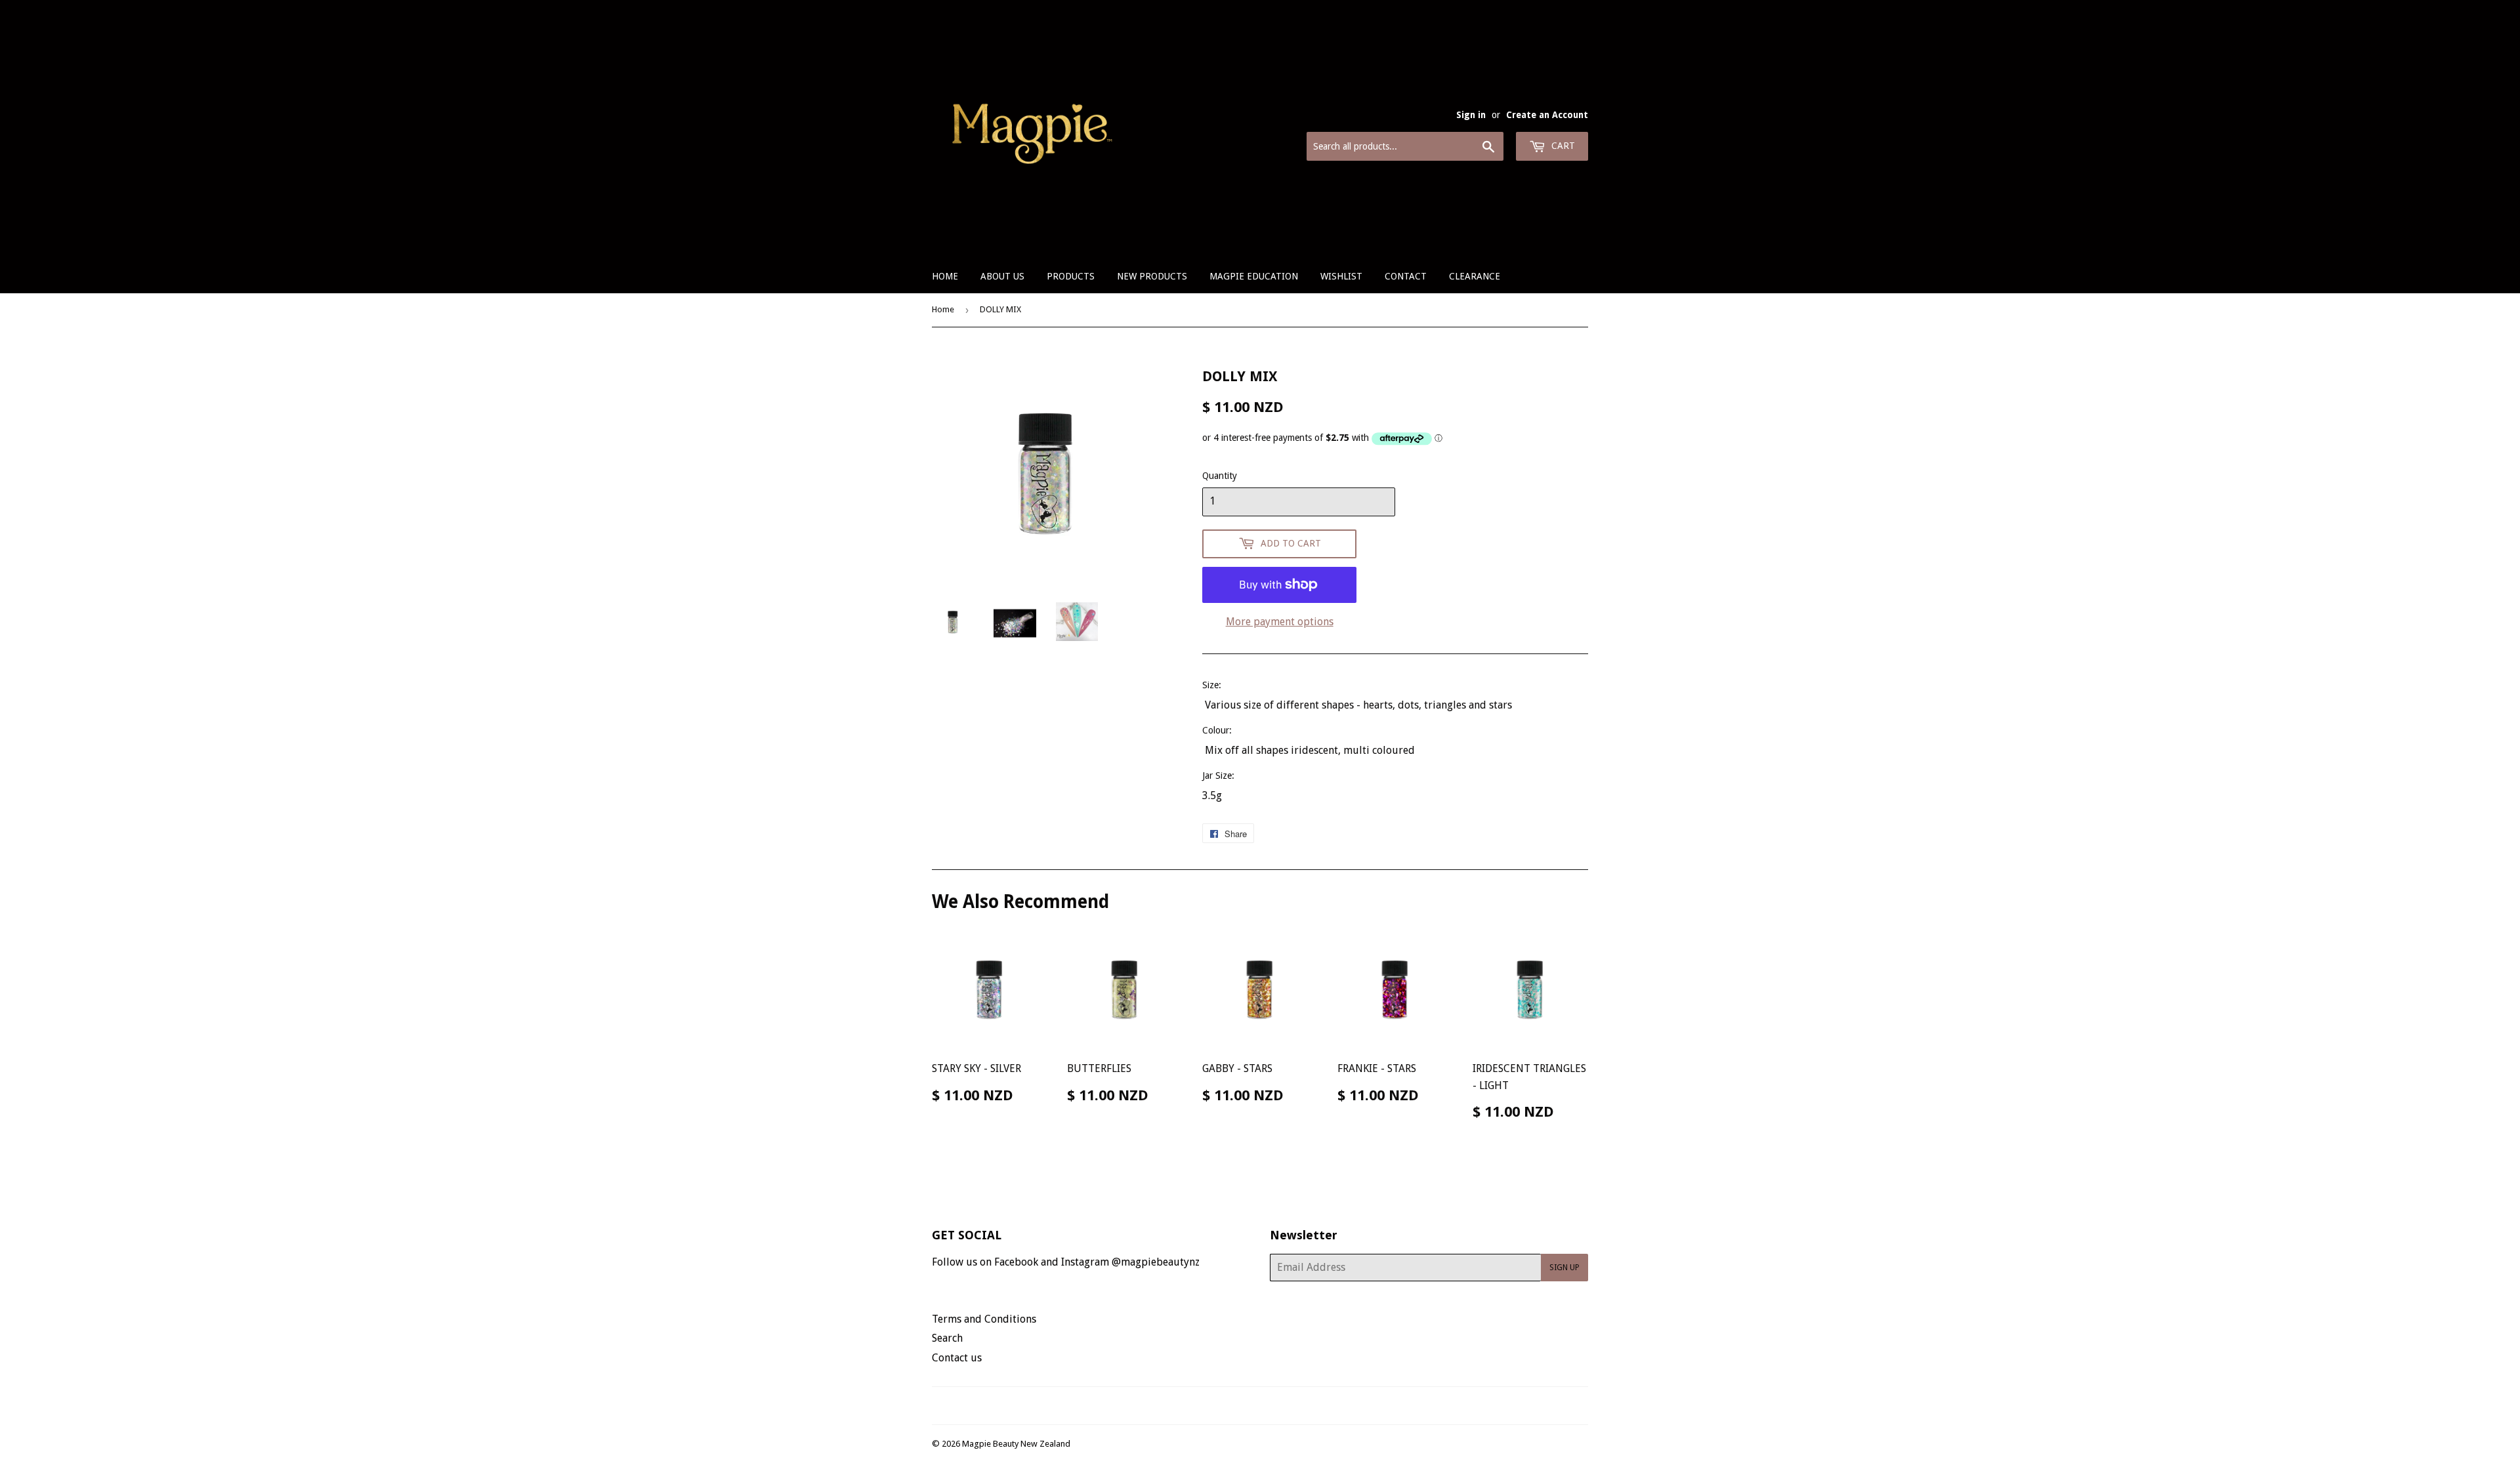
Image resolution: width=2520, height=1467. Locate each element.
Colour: (1217, 730)
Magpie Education (1254, 276)
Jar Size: (1220, 775)
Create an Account (1547, 115)
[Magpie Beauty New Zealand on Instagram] (1269, 1406)
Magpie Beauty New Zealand (1016, 1444)
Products (1071, 276)
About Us (1002, 276)
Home (945, 276)
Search (947, 1338)
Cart (1562, 146)
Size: (1212, 685)
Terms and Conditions (984, 1319)
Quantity (1220, 476)
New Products (1152, 276)
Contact (1406, 276)
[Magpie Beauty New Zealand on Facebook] (1246, 1406)
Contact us (957, 1358)
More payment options (1280, 622)
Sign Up (1564, 1268)
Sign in (1471, 115)
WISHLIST (1341, 276)
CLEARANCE (1475, 276)
